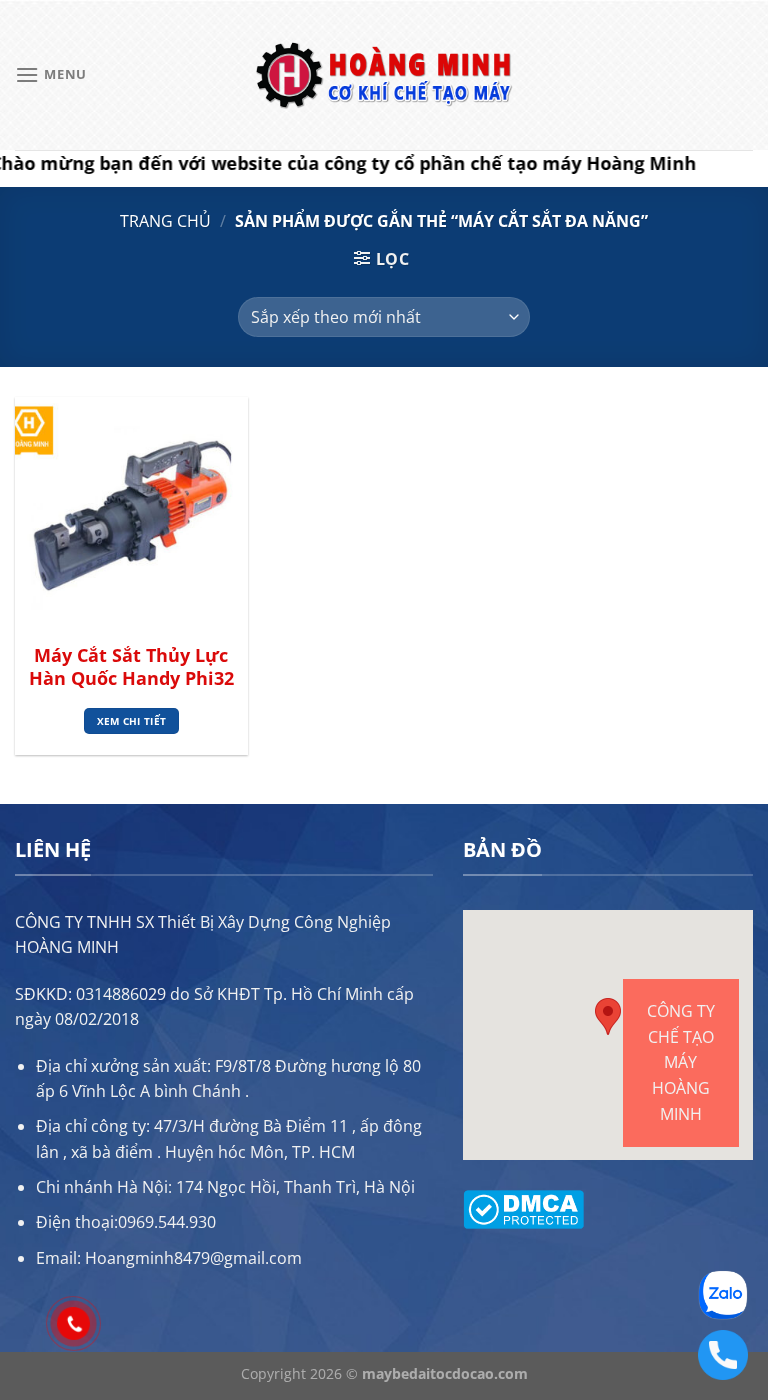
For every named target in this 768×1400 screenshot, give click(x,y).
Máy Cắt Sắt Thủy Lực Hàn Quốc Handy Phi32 (131, 667)
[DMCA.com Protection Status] (523, 1207)
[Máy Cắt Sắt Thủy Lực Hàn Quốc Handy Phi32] (131, 513)
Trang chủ (165, 221)
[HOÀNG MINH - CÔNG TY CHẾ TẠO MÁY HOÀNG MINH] (384, 75)
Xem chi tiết (132, 721)
